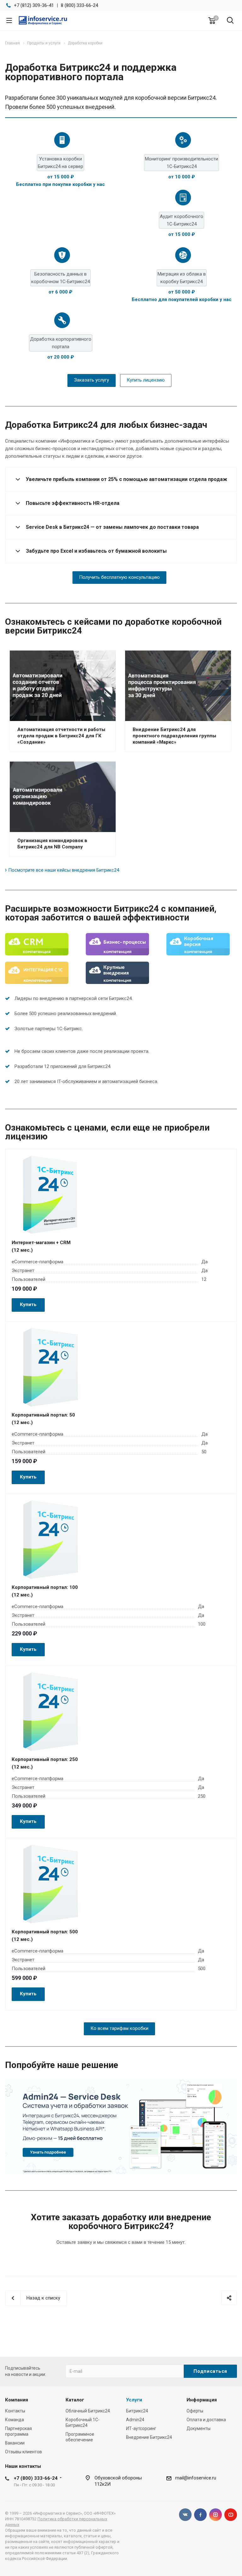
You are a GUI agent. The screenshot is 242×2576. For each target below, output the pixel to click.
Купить (28, 1305)
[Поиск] (230, 21)
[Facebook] (200, 2515)
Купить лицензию (146, 380)
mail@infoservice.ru (196, 2478)
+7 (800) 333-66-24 (36, 2478)
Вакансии (15, 2443)
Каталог (75, 2400)
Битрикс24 (137, 2411)
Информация (202, 2400)
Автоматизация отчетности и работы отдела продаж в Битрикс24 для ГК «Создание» (61, 736)
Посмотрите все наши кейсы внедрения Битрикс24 (64, 870)
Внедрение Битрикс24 (149, 2437)
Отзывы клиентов (23, 2452)
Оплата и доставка (206, 2420)
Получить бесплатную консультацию (119, 577)
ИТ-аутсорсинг (141, 2428)
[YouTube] (231, 2515)
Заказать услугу (92, 380)
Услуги (134, 2400)
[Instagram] (216, 2515)
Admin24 (135, 2420)
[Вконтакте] (185, 2515)
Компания (17, 2400)
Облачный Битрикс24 (88, 2411)
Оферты (195, 2411)
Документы (199, 2428)
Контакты (15, 2411)
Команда (14, 2420)
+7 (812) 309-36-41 (34, 5)
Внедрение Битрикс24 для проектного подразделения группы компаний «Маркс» (174, 736)
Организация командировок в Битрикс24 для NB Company (52, 844)
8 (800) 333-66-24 (79, 5)
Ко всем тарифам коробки (119, 2028)
